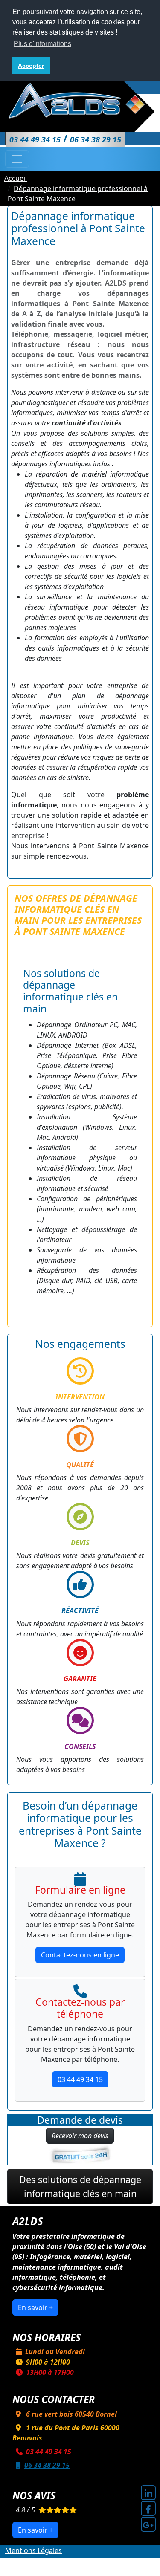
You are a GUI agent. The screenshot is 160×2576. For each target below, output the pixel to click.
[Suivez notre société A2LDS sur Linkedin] (148, 2493)
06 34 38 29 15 (47, 2465)
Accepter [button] (31, 66)
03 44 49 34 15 (80, 2079)
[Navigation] (17, 159)
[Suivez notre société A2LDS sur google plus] (148, 2524)
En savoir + (35, 2307)
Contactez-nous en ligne (80, 1955)
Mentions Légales (33, 2550)
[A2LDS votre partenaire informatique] (80, 100)
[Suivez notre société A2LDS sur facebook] (148, 2508)
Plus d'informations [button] (42, 44)
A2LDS (90, 2561)
